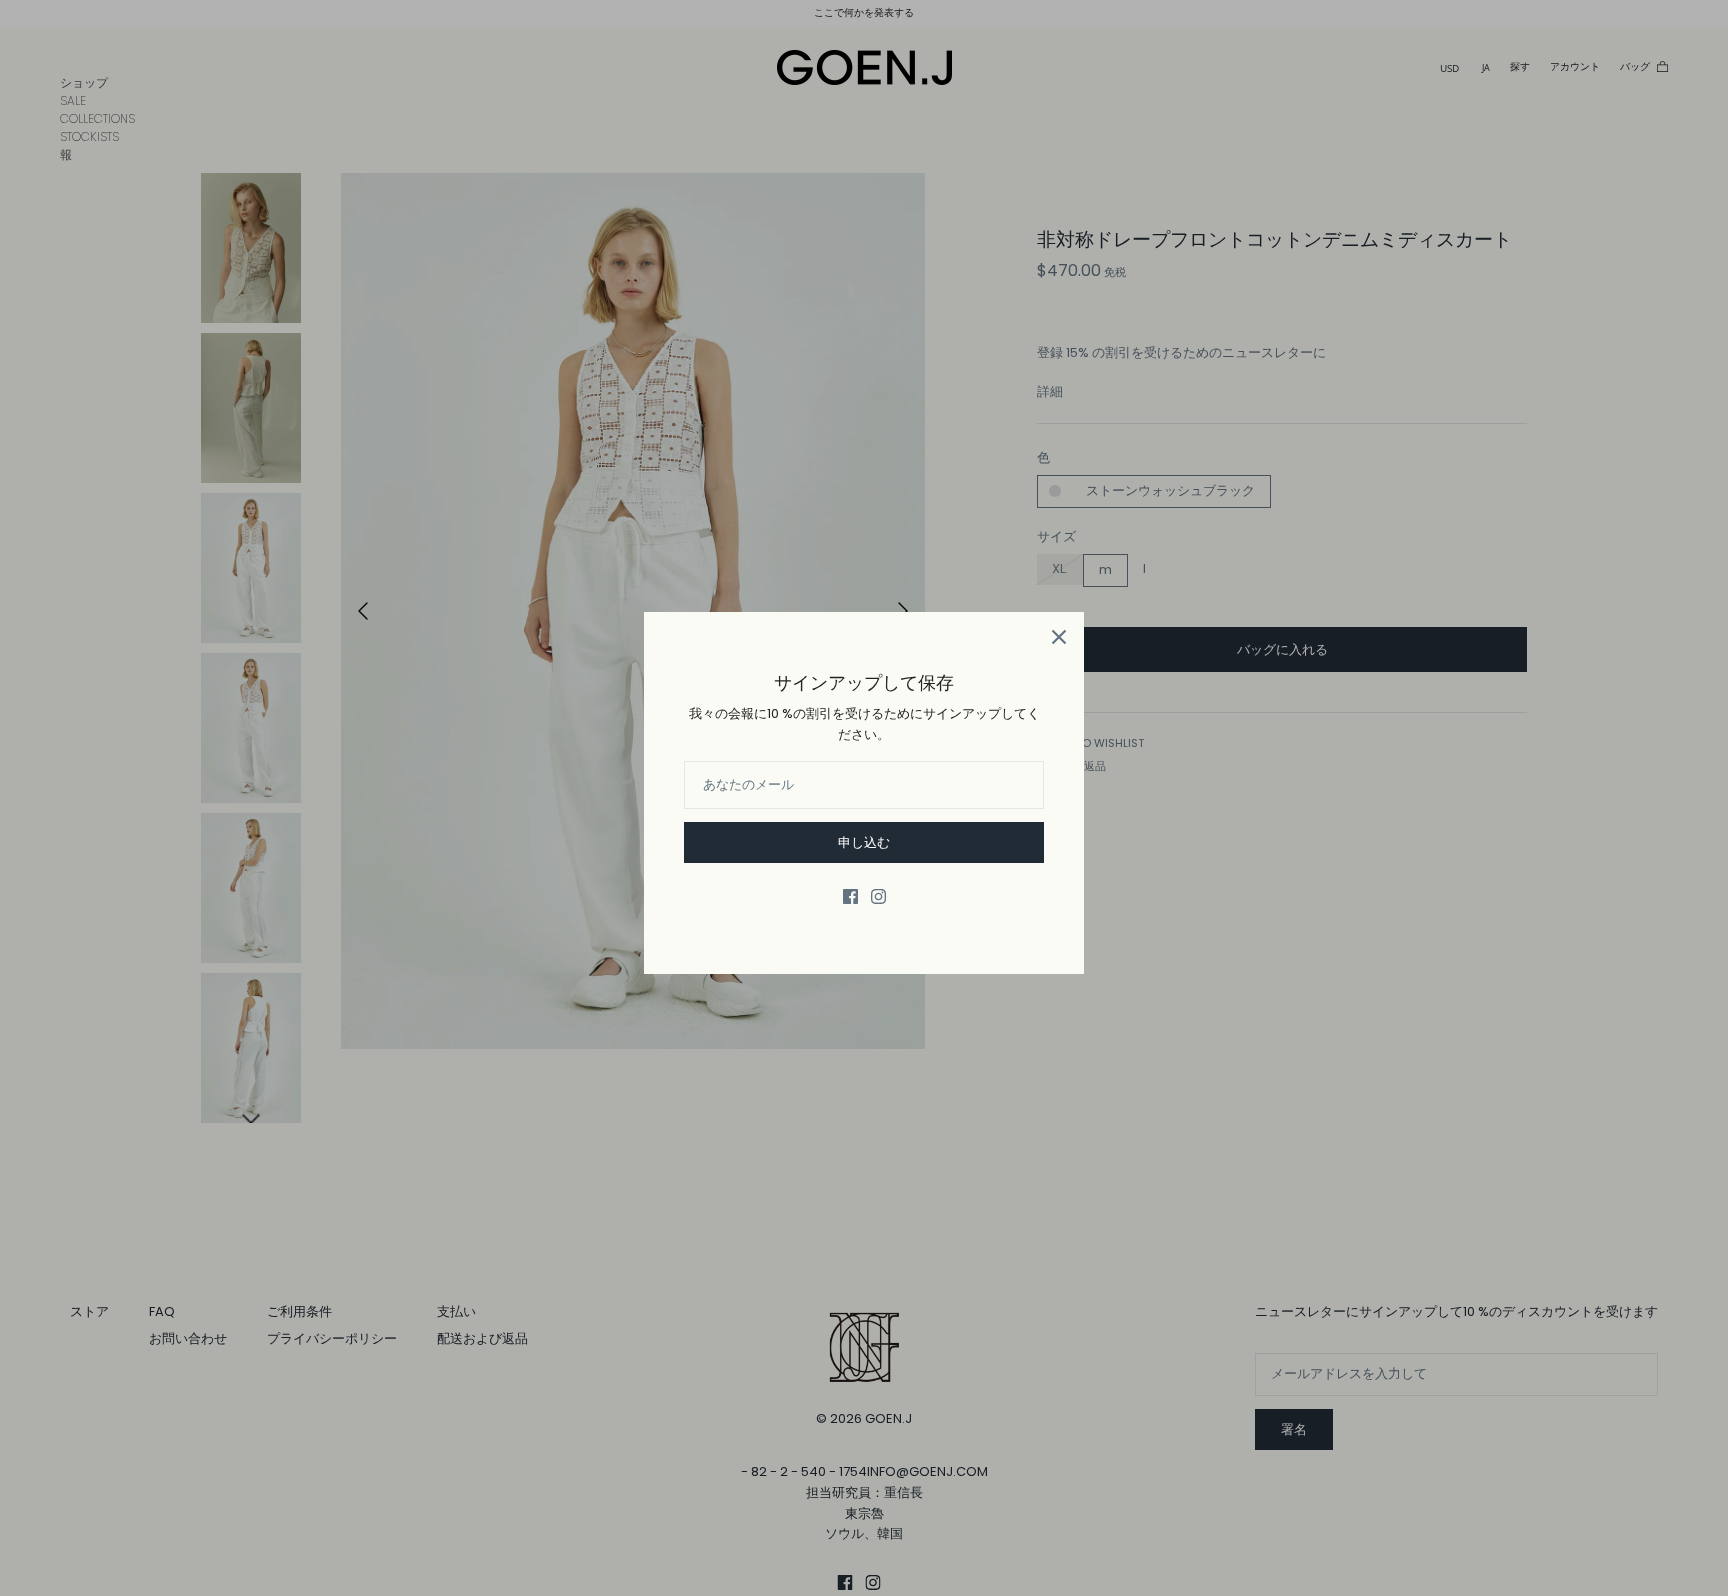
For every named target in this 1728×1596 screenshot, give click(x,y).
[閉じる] (1059, 637)
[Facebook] (850, 896)
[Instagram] (878, 896)
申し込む (864, 842)
